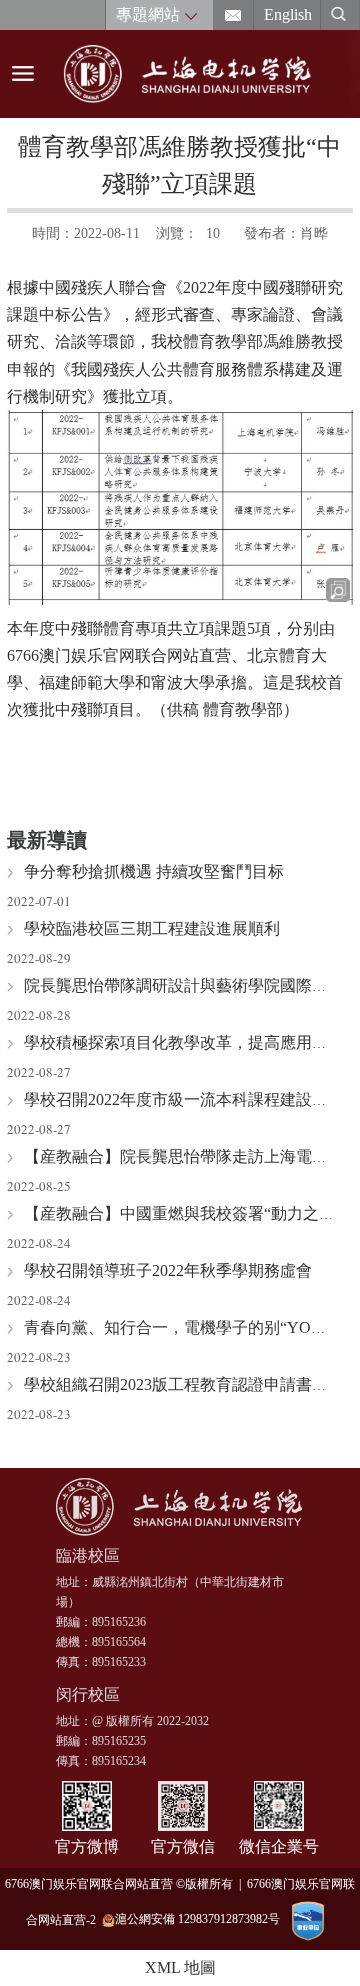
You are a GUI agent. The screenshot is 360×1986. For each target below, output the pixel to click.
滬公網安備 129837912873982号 (197, 1919)
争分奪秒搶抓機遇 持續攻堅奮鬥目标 (154, 871)
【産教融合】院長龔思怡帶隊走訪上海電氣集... (190, 1156)
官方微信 (183, 1846)
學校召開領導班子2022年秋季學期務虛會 (168, 1270)
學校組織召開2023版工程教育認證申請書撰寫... (190, 1384)
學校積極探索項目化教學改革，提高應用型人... (190, 1042)
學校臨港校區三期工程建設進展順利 (152, 928)
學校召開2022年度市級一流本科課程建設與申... (190, 1099)
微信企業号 (279, 1846)
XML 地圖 (180, 1967)
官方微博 (87, 1846)
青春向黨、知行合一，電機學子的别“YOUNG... (191, 1327)
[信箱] (233, 15)
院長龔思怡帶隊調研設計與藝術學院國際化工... (190, 985)
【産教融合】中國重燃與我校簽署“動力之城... (185, 1213)
